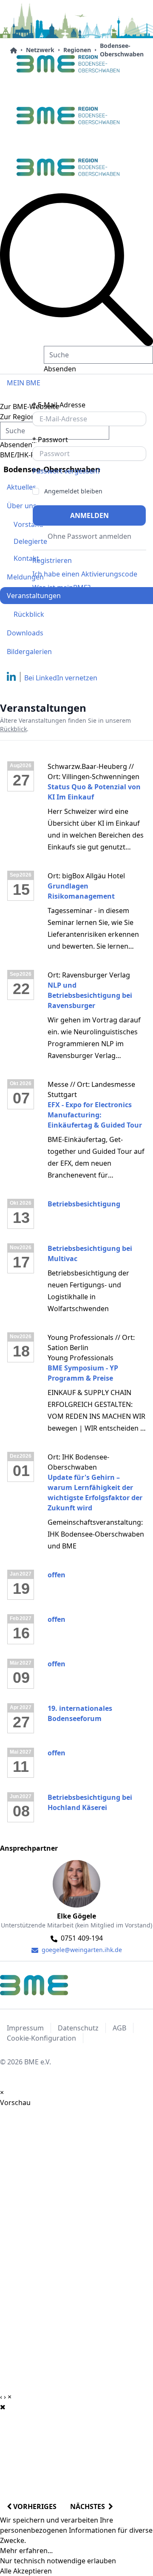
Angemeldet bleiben (73, 491)
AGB (119, 2028)
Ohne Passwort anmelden (89, 536)
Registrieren (52, 560)
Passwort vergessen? (66, 471)
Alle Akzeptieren (26, 2571)
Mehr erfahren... (26, 2551)
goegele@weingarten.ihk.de (81, 1950)
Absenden (60, 369)
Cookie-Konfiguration (41, 2038)
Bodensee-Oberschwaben (122, 50)
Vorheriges (34, 2506)
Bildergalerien (29, 652)
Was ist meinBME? (61, 588)
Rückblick (29, 614)
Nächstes (89, 2506)
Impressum (25, 2028)
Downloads (25, 633)
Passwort (50, 440)
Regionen (77, 50)
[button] (76, 270)
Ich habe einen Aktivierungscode (85, 574)
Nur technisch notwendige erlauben (58, 2561)
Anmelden (89, 515)
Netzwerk (40, 50)
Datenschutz (78, 2028)
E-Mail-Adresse (59, 405)
